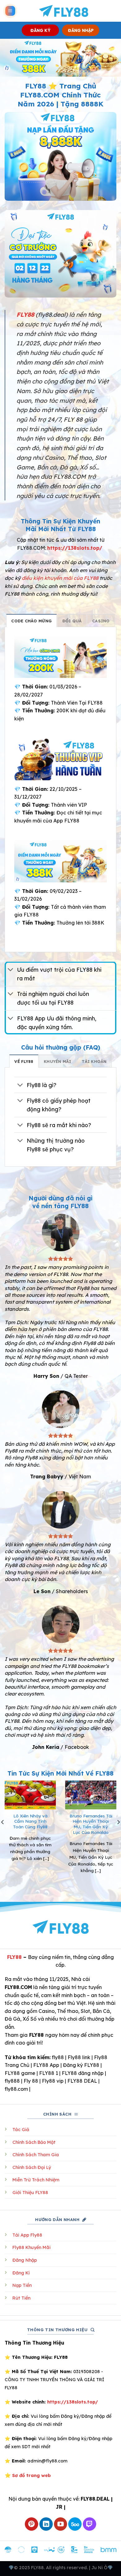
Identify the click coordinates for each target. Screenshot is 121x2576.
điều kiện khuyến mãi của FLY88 (60, 578)
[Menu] (10, 11)
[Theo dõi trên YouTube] (61, 2524)
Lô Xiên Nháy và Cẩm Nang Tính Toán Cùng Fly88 (30, 1821)
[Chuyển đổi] (11, 970)
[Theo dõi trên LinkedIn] (46, 2524)
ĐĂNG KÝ (40, 30)
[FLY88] (63, 11)
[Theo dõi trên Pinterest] (31, 2524)
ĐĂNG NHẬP (81, 30)
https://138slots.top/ (75, 548)
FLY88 (14, 1957)
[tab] (31, 620)
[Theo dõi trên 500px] (75, 2524)
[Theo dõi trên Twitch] (90, 2524)
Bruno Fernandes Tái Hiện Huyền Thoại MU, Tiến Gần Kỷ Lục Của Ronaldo (91, 1824)
